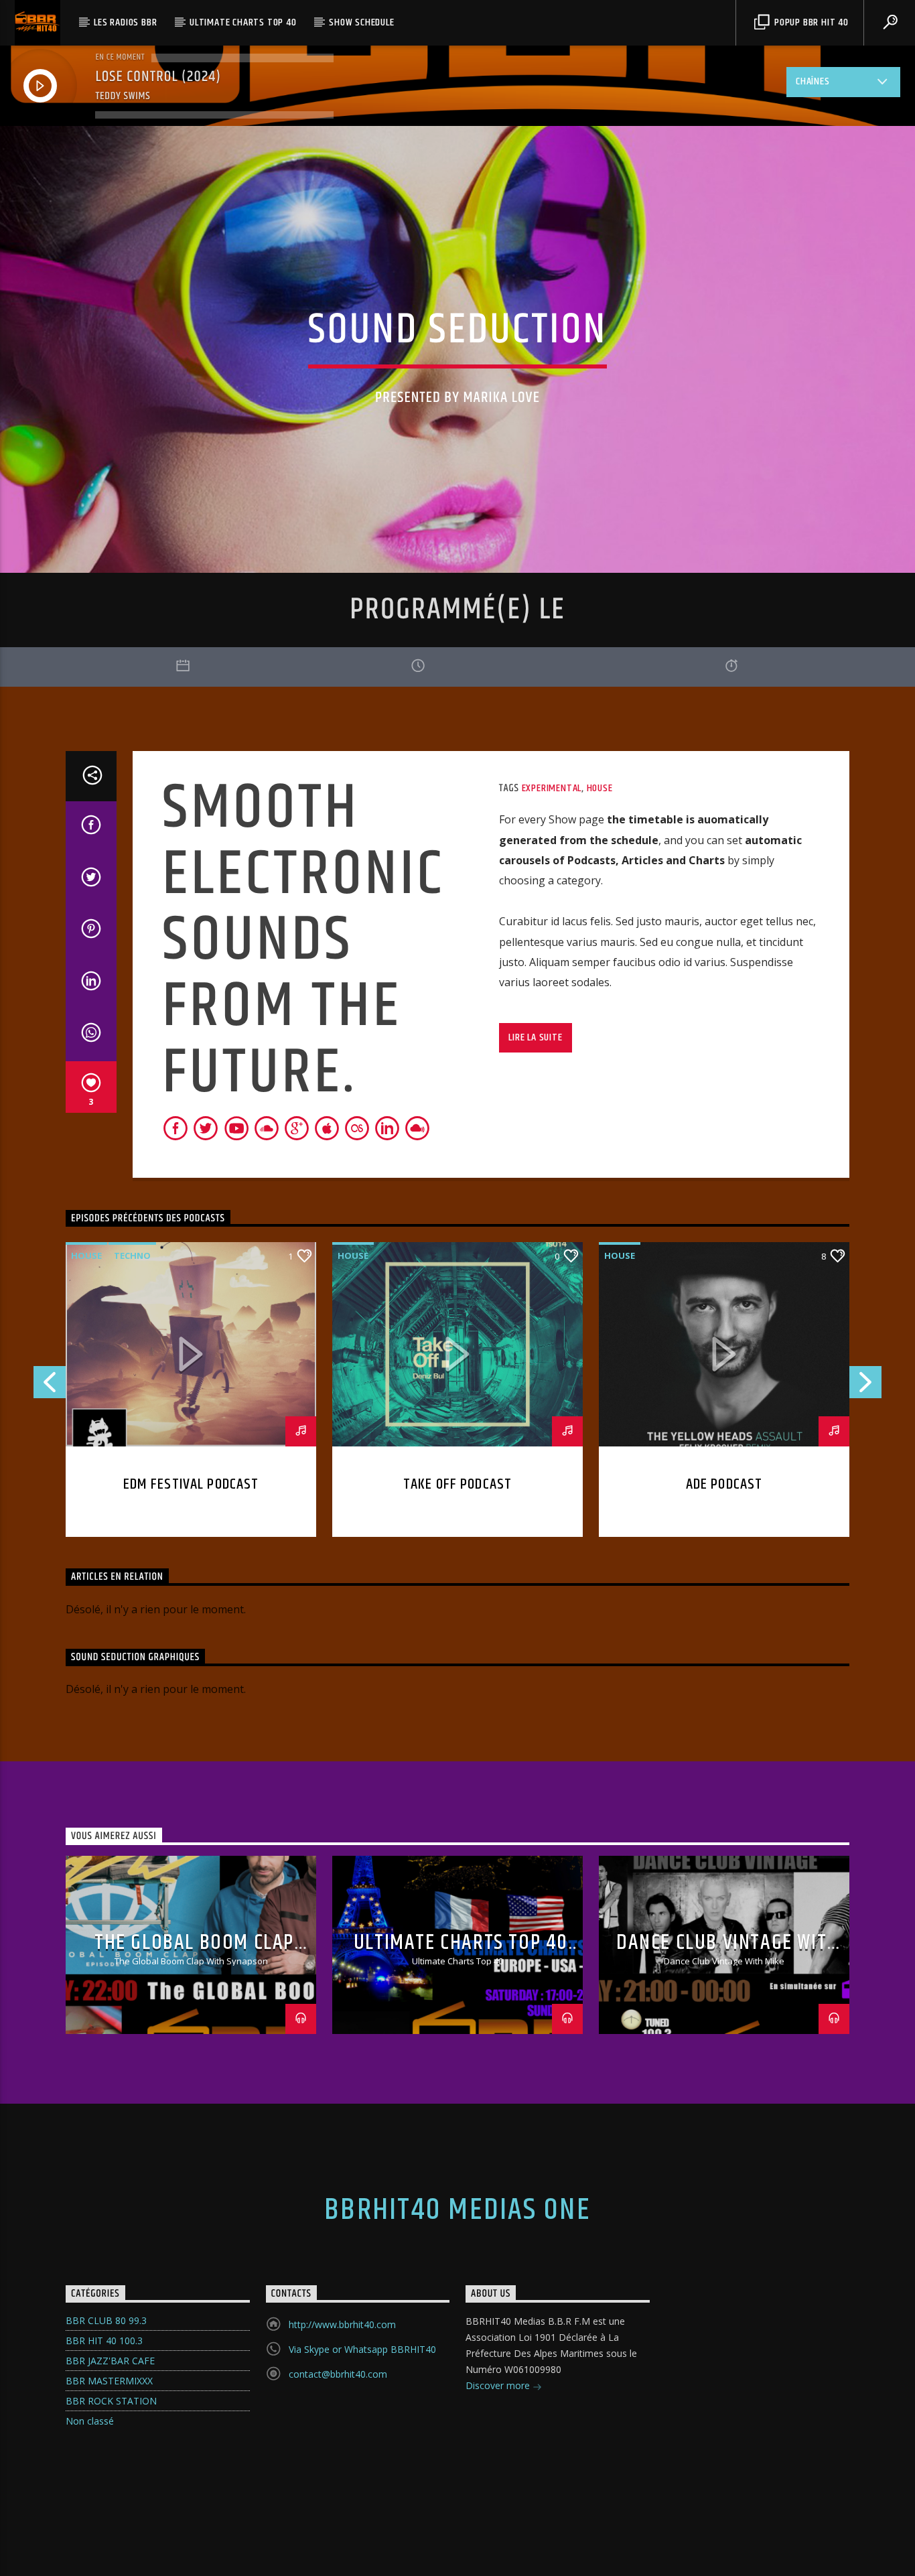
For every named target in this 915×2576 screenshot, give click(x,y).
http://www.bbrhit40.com (342, 2324)
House (600, 788)
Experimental (552, 788)
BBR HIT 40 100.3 (104, 2341)
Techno (132, 1256)
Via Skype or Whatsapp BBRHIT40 (362, 2349)
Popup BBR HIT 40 (810, 22)
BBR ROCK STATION (111, 2401)
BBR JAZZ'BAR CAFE (110, 2361)
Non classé (90, 2421)
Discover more (499, 2385)
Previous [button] (49, 1386)
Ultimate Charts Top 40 (243, 22)
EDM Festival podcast (191, 1484)
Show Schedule (361, 22)
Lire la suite (535, 1037)
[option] (724, 1389)
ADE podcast (724, 1484)
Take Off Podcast (457, 1484)
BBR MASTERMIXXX (109, 2381)
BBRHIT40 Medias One (457, 2210)
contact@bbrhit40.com (338, 2374)
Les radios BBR (125, 22)
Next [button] (866, 1386)
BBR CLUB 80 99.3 (106, 2320)
